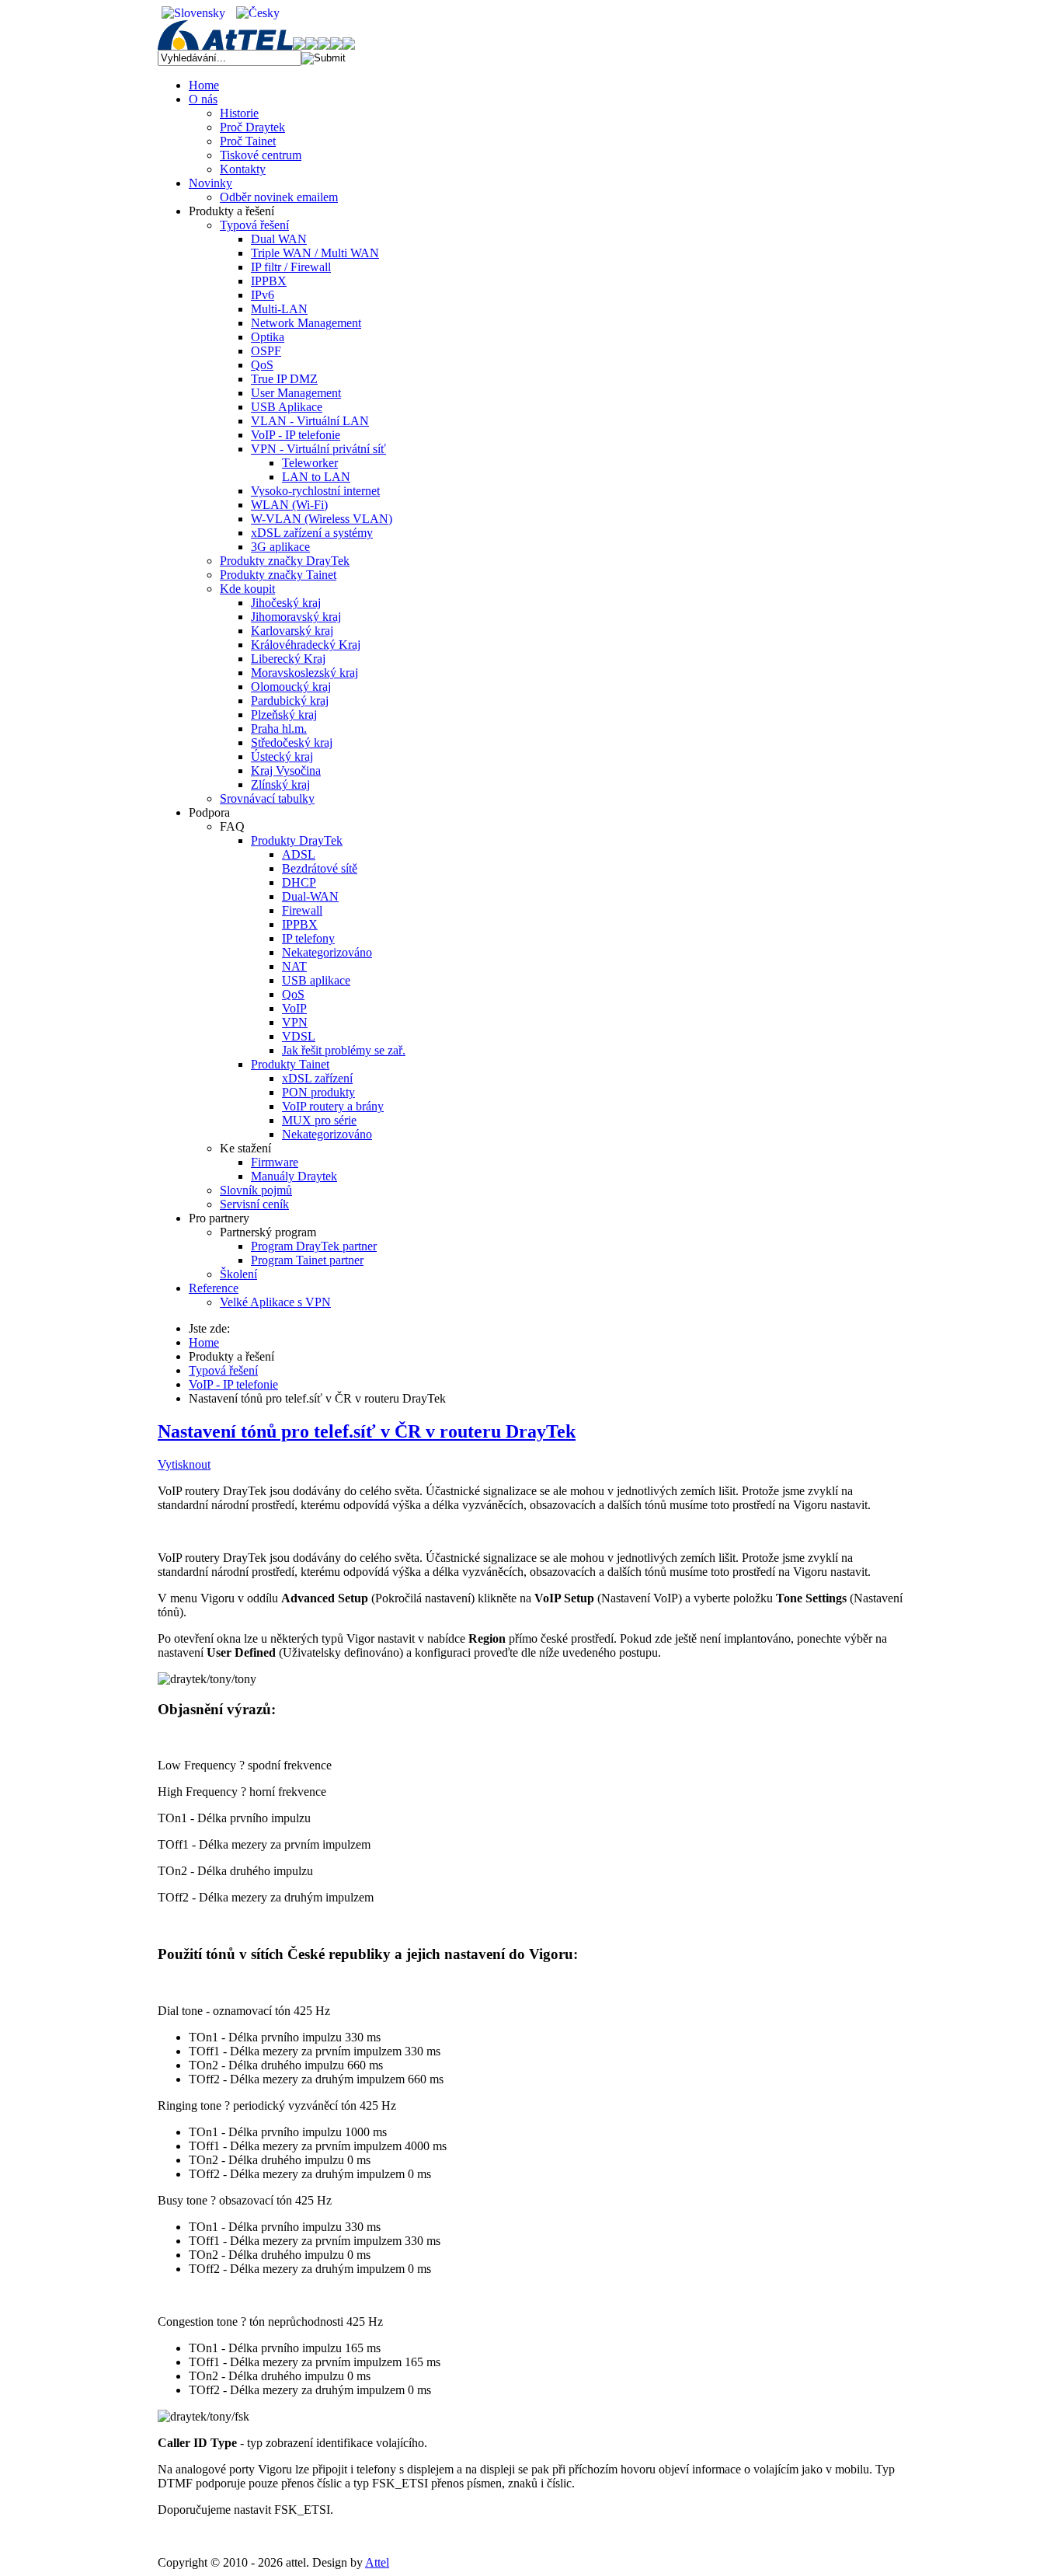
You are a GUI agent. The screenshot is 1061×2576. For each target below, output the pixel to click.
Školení (238, 1274)
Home (204, 85)
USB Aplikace (287, 407)
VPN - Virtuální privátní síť (318, 449)
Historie (239, 113)
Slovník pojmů (256, 1190)
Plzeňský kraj (284, 715)
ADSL (299, 854)
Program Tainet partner (307, 1260)
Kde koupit (247, 589)
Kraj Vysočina (286, 770)
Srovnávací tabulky (267, 798)
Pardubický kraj (290, 701)
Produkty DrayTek (297, 840)
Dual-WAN (310, 896)
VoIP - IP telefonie (296, 435)
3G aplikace (280, 547)
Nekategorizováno (327, 952)
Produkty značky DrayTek (285, 561)
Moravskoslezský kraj (304, 673)
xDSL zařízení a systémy (312, 533)
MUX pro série (319, 1120)
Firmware (275, 1162)
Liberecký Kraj (288, 659)
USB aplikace (316, 980)
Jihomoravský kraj (296, 617)
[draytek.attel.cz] (318, 45)
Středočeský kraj (292, 742)
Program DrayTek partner (314, 1246)
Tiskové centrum (261, 155)
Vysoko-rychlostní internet (315, 491)
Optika (268, 337)
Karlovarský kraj (292, 631)
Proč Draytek (252, 127)
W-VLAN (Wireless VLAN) (322, 519)
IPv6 (263, 295)
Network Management (306, 323)
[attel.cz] (231, 45)
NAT (294, 966)
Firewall (302, 910)
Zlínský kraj (280, 784)
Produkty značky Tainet (278, 575)
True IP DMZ (284, 379)
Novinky (210, 183)
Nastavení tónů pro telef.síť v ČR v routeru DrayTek (367, 1431)
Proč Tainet (248, 141)
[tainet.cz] (343, 45)
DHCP (299, 882)
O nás (203, 99)
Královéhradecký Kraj (306, 645)
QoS (262, 365)
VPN (295, 1022)
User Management (296, 393)
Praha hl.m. (279, 729)
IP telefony (308, 938)
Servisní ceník (254, 1204)
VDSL (299, 1036)
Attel (377, 2562)
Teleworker (310, 463)
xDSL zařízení (317, 1078)
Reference (214, 1288)
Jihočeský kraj (286, 603)
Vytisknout (184, 1464)
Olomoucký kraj (291, 687)
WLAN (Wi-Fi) (289, 505)
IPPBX (269, 281)
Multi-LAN (279, 309)
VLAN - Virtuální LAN (310, 421)
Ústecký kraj (282, 756)
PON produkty (318, 1092)
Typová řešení (254, 225)
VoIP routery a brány (333, 1106)
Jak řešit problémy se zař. (344, 1050)
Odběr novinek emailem (279, 197)
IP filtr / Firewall (291, 267)
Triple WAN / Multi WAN (315, 253)
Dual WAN (279, 239)
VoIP (294, 1008)
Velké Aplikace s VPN (275, 1302)
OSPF (266, 351)
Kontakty (243, 169)
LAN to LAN (316, 477)
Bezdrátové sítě (320, 868)
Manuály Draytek (294, 1176)
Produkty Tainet (290, 1064)
